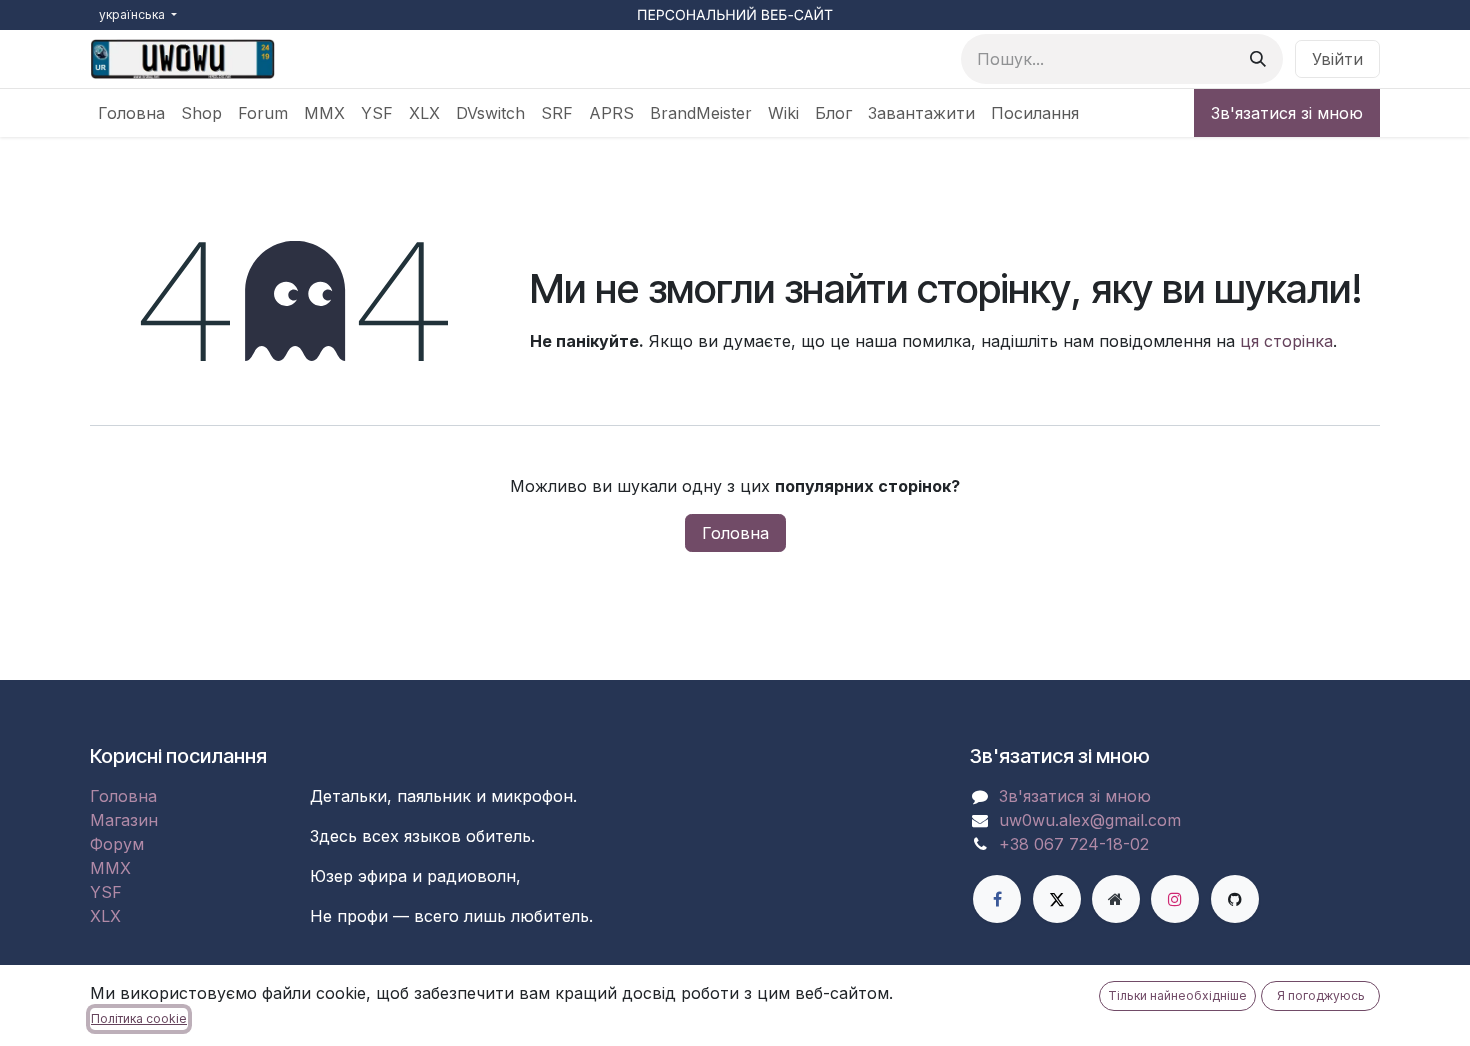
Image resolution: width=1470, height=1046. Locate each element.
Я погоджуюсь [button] (1321, 995)
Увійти (1337, 59)
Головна (735, 533)
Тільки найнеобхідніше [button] (1177, 995)
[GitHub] (1235, 899)
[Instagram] (1175, 899)
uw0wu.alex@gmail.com (1090, 820)
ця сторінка (1286, 341)
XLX (105, 916)
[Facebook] (997, 899)
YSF (106, 892)
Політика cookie (139, 1018)
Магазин (124, 820)
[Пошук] (1258, 59)
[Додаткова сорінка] (1116, 899)
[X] (1057, 899)
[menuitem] (131, 113)
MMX (110, 868)
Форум (117, 844)
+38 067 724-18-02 (1074, 844)
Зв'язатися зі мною (1287, 113)
